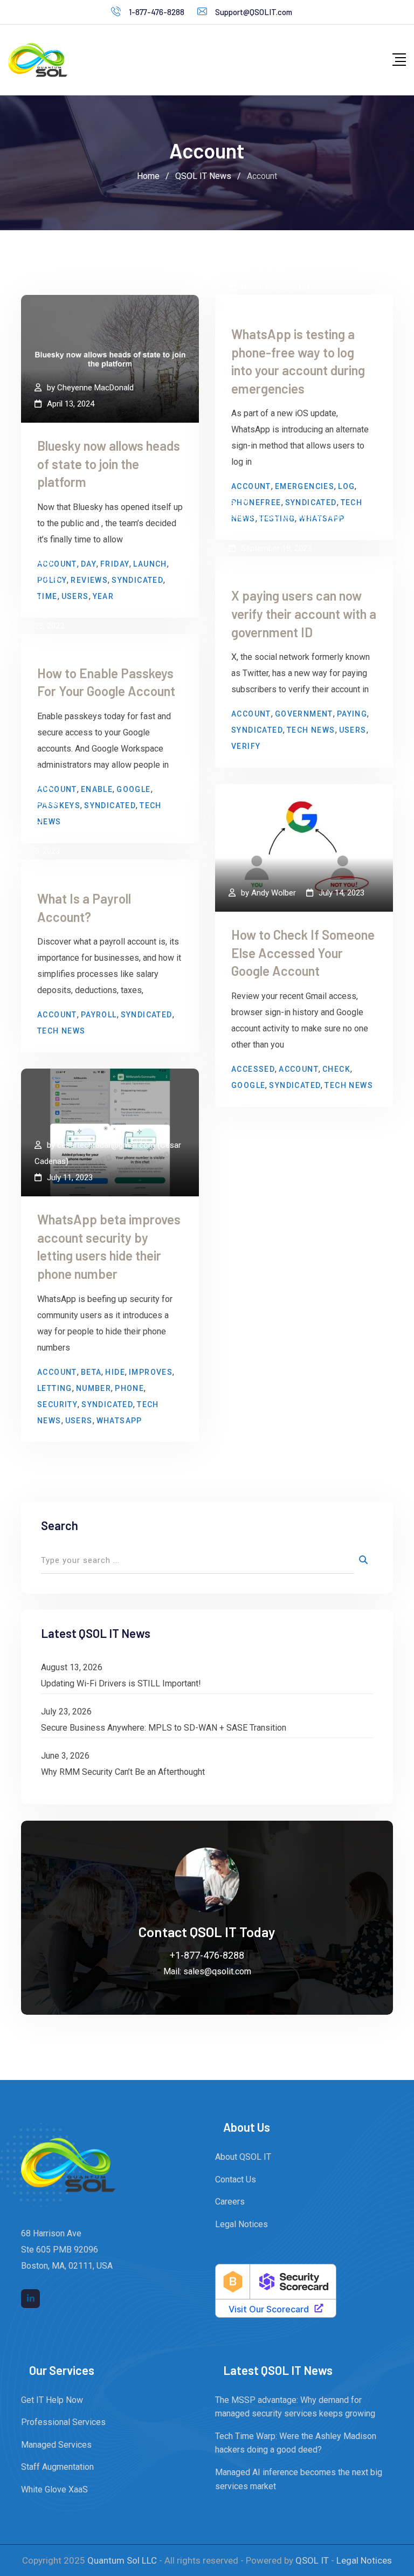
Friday (115, 564)
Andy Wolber (274, 893)
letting (55, 1388)
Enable (97, 789)
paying (352, 714)
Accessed (253, 1069)
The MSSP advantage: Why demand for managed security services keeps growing (295, 2407)
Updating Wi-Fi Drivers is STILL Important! (121, 1683)
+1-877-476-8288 (207, 1955)
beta (91, 1372)
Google (133, 789)
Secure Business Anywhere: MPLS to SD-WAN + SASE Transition (164, 1728)
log (346, 486)
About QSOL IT (243, 2157)
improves (151, 1372)
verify (246, 746)
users (75, 596)
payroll (99, 1015)
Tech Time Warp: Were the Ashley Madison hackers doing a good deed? (296, 2443)
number (94, 1388)
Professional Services (63, 2422)
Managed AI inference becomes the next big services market (299, 2479)
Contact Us (236, 2179)
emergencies (305, 486)
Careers (230, 2202)
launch (150, 564)
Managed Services (56, 2445)
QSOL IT (312, 2560)
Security (57, 1404)
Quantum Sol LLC (122, 2560)
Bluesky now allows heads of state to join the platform (109, 464)
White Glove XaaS (54, 2489)
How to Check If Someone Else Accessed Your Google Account (303, 953)
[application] (411, 2573)
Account (251, 486)
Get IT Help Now (52, 2400)
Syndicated (137, 580)
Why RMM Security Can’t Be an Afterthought (123, 1772)
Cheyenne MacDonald (95, 388)
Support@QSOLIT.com (254, 12)
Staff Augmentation (57, 2467)
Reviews (89, 580)
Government (304, 714)
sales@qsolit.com (217, 1971)
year (103, 596)
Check (336, 1069)
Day (89, 564)
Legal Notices (241, 2224)
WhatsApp (119, 1421)
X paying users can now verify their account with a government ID (304, 614)
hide (115, 1372)
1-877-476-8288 (157, 12)
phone (129, 1388)
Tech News (311, 730)
